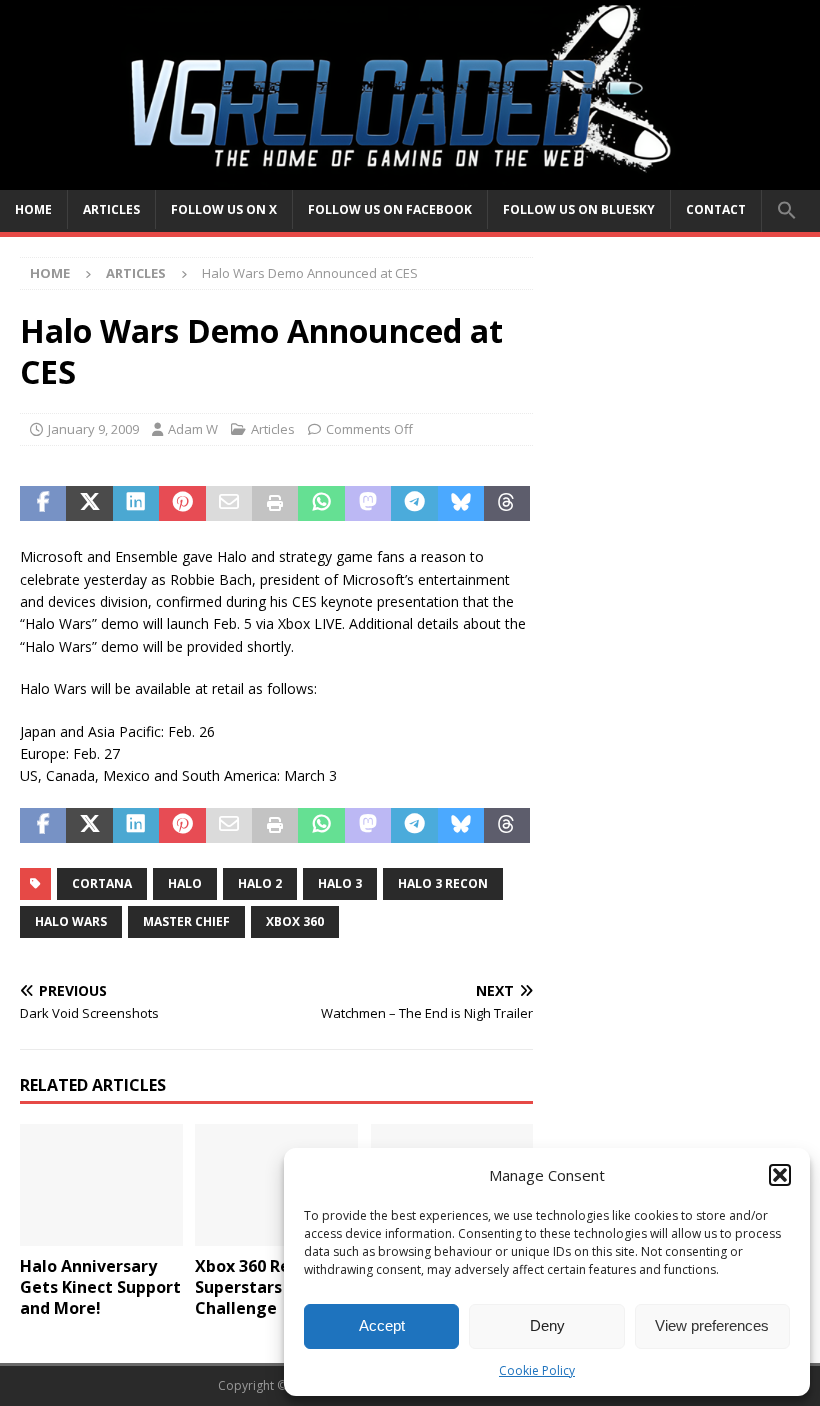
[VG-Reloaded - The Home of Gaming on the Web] (410, 177)
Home (33, 209)
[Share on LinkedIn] (136, 504)
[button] (780, 1175)
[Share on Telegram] (414, 504)
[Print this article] (275, 504)
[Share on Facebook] (43, 504)
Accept (382, 1325)
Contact (716, 209)
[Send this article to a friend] (229, 504)
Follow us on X (224, 209)
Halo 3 (340, 883)
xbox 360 (295, 921)
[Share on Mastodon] (368, 504)
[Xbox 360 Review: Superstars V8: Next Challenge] (276, 1185)
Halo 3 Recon (443, 883)
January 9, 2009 (93, 429)
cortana (102, 883)
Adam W (193, 429)
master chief (186, 921)
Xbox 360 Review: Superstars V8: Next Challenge (274, 1287)
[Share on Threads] (507, 504)
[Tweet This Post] (89, 504)
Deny (547, 1325)
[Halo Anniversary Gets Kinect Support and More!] (101, 1185)
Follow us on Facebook (390, 209)
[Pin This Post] (182, 504)
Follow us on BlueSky (579, 209)
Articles (111, 209)
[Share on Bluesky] (461, 504)
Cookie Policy (537, 1370)
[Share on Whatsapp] (321, 504)
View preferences (712, 1325)
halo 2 (260, 883)
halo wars (71, 921)
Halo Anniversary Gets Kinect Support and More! (100, 1287)
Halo (185, 883)
